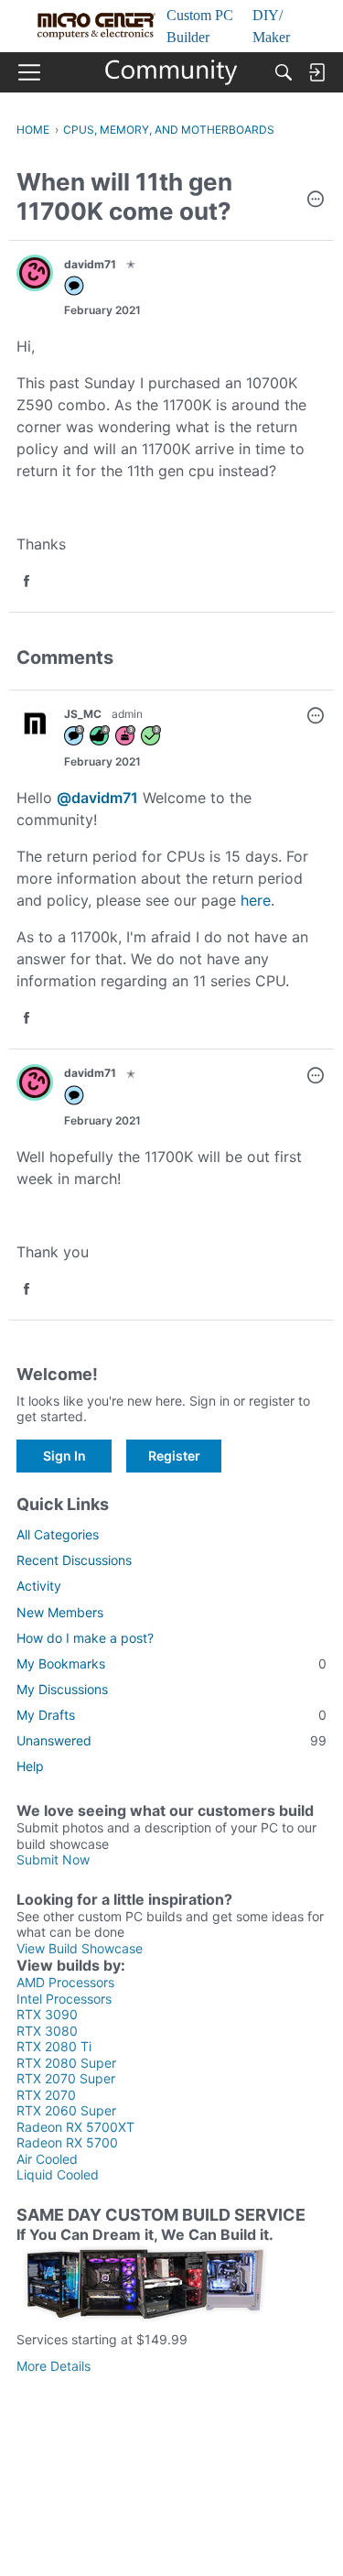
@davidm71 (97, 798)
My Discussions (62, 1689)
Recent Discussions (74, 1560)
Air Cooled (47, 2159)
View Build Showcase (80, 1948)
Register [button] (174, 1456)
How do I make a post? (85, 1638)
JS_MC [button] (83, 714)
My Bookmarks (171, 1663)
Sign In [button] (64, 1456)
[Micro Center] (171, 72)
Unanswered (171, 1740)
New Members (60, 1612)
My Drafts (171, 1715)
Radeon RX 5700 (67, 2142)
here (256, 900)
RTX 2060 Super (66, 2110)
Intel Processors (64, 1999)
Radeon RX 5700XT (75, 2127)
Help (30, 1766)
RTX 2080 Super (66, 2063)
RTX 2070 (46, 2095)
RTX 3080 (47, 2031)
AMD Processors (65, 1982)
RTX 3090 (47, 2014)
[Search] (284, 72)
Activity (39, 1586)
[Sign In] (316, 72)
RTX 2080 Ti (54, 2046)
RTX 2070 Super (66, 2078)
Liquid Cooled (58, 2174)
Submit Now (53, 1859)
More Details (54, 2366)
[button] (316, 201)
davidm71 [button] (90, 264)
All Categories (58, 1534)
